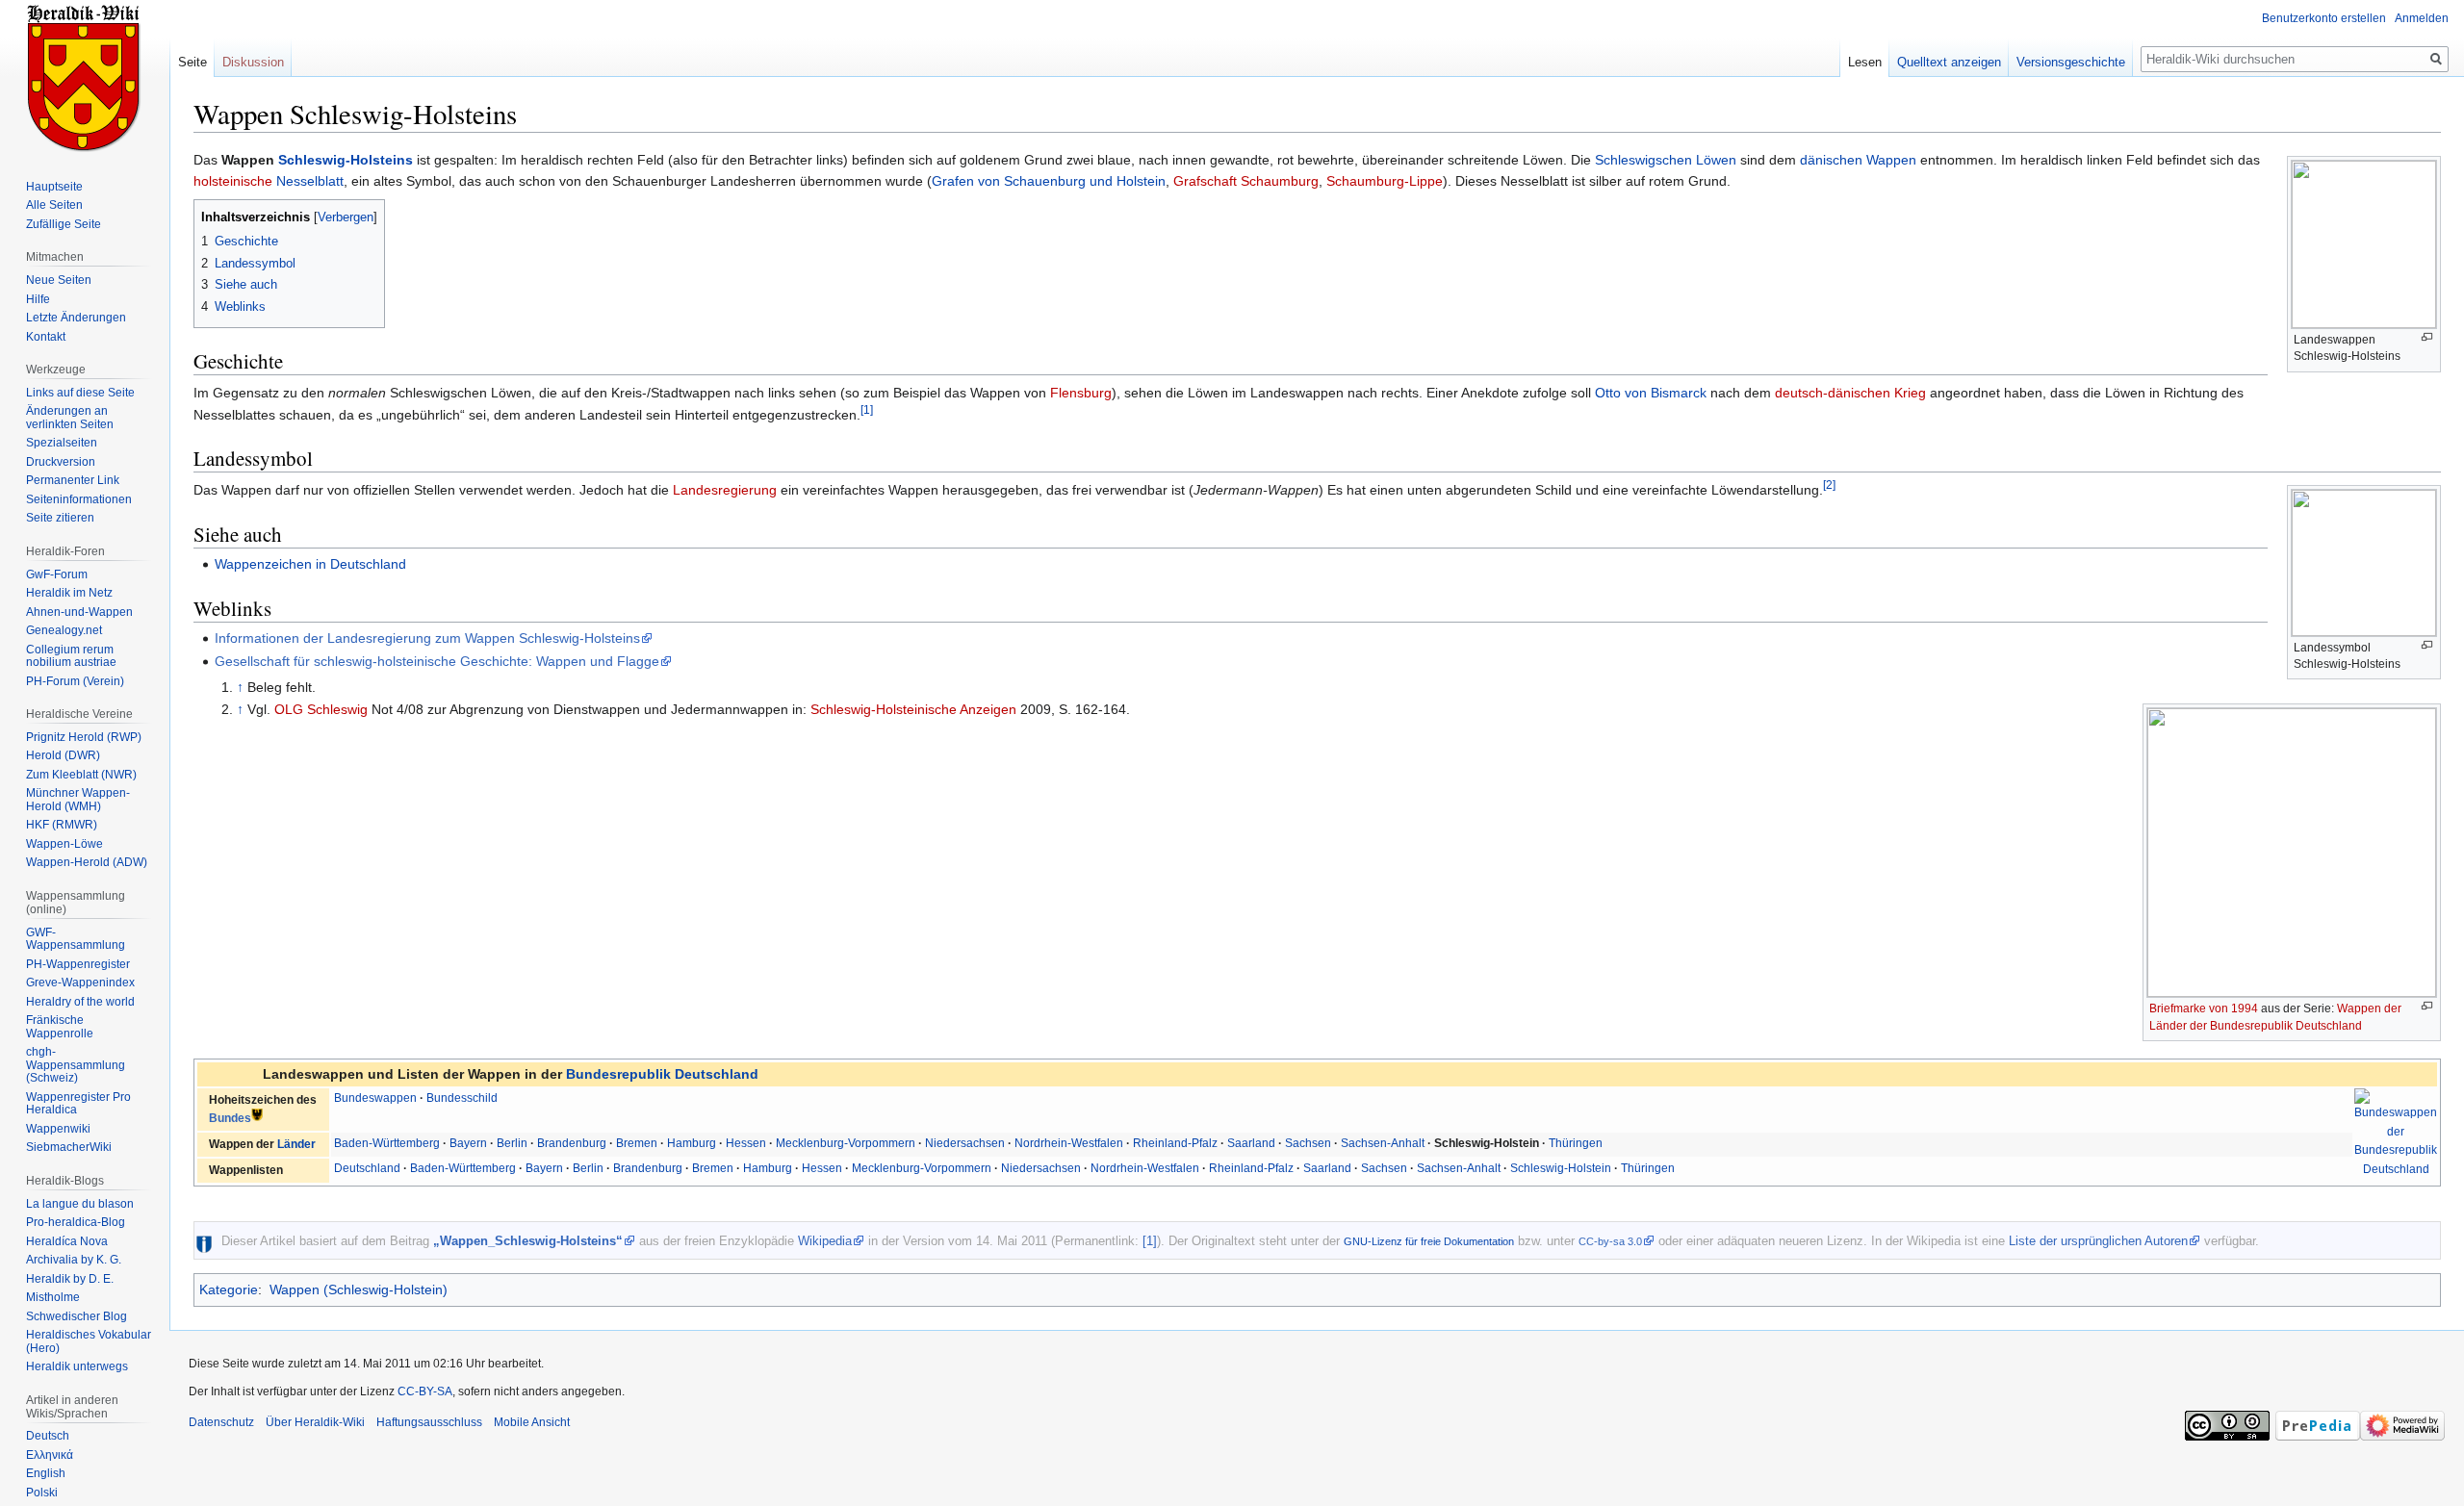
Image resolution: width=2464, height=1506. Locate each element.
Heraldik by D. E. (70, 1279)
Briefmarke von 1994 (2204, 1008)
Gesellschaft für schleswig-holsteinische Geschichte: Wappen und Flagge (437, 661)
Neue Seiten (59, 280)
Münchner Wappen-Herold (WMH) (78, 800)
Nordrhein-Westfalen (1069, 1143)
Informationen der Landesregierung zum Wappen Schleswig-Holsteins (427, 638)
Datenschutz (221, 1422)
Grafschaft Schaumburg (1246, 181)
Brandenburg (572, 1143)
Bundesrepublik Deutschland (662, 1074)
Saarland (1251, 1143)
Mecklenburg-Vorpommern (846, 1143)
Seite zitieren (60, 518)
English (46, 1473)
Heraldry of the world (80, 1002)
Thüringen (1576, 1143)
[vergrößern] (2427, 337)
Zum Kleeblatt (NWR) (81, 775)
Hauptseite (54, 187)
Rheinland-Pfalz (1175, 1143)
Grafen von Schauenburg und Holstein (1049, 181)
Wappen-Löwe (64, 844)
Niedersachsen (965, 1143)
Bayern (468, 1143)
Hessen (746, 1143)
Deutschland (367, 1168)
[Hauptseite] (85, 77)
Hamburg (692, 1143)
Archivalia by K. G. (74, 1260)
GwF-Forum (57, 574)
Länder (296, 1144)
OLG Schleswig (321, 709)
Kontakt (46, 337)
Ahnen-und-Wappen (79, 612)
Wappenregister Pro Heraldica (78, 1104)
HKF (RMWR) (62, 825)
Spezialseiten (62, 443)
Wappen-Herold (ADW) (87, 862)
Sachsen (1308, 1143)
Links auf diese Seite (80, 393)
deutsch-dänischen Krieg (1850, 393)
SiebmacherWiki (69, 1147)
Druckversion (61, 462)
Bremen (637, 1143)
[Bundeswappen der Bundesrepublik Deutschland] (2396, 1133)
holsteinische (233, 181)
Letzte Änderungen (76, 318)
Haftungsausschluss (429, 1422)
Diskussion (253, 62)
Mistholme (53, 1297)
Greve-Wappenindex (80, 983)
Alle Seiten (54, 205)
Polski (42, 1493)
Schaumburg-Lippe (1385, 181)
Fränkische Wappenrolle (60, 1027)
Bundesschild (462, 1098)
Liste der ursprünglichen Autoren (2098, 1241)
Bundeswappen (375, 1098)
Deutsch (48, 1436)
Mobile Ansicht (532, 1422)
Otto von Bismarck (1651, 393)
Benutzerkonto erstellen (2324, 18)
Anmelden (2422, 18)
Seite (192, 62)
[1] (867, 409)
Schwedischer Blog (77, 1316)
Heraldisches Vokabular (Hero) (89, 1341)
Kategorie (229, 1289)
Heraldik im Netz (69, 593)
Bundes (230, 1119)
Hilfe (38, 299)
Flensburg (1081, 393)
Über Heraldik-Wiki (315, 1422)
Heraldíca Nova (67, 1241)
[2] (1829, 485)
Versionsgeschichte (2071, 62)
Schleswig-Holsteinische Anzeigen (913, 709)
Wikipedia (825, 1241)
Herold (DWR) (63, 755)
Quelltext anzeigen (1949, 62)
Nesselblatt (310, 181)
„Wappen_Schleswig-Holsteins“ (528, 1241)
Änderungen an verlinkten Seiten (70, 418)
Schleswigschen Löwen (1666, 160)
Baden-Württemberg (387, 1143)
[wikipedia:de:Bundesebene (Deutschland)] (257, 1115)
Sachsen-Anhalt (1383, 1143)
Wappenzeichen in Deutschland (310, 564)
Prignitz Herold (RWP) (84, 737)
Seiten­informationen (79, 499)
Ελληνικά (50, 1455)
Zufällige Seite (64, 224)
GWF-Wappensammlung (76, 939)
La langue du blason (80, 1204)
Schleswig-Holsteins (346, 160)
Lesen (1865, 62)
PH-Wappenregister (78, 964)
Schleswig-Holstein (1561, 1168)
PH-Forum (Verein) (75, 681)
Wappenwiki (58, 1129)
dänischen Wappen (1858, 160)
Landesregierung (725, 490)
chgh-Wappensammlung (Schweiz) (76, 1065)
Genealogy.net (64, 630)
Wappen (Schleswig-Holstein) (359, 1289)
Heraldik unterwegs (77, 1366)
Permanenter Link (73, 480)
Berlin (512, 1143)
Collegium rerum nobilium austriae (71, 656)
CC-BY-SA (425, 1391)
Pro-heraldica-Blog (76, 1222)
